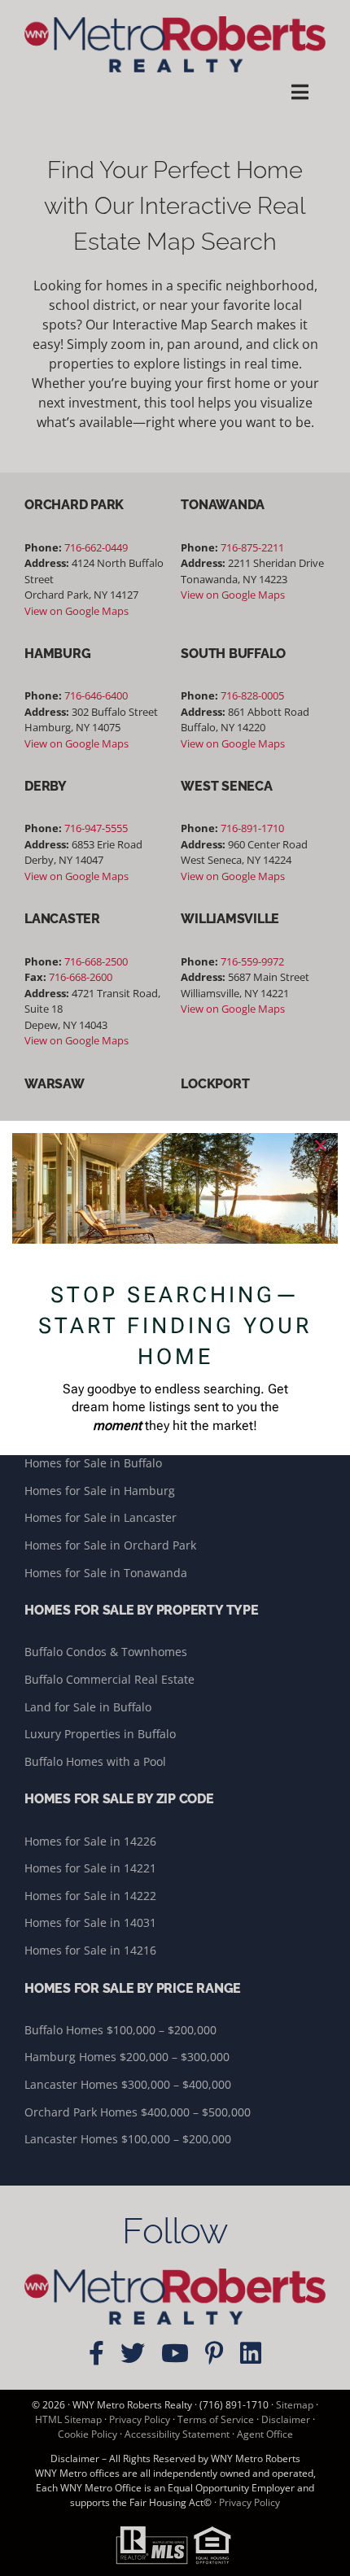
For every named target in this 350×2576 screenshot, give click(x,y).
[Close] (321, 1146)
